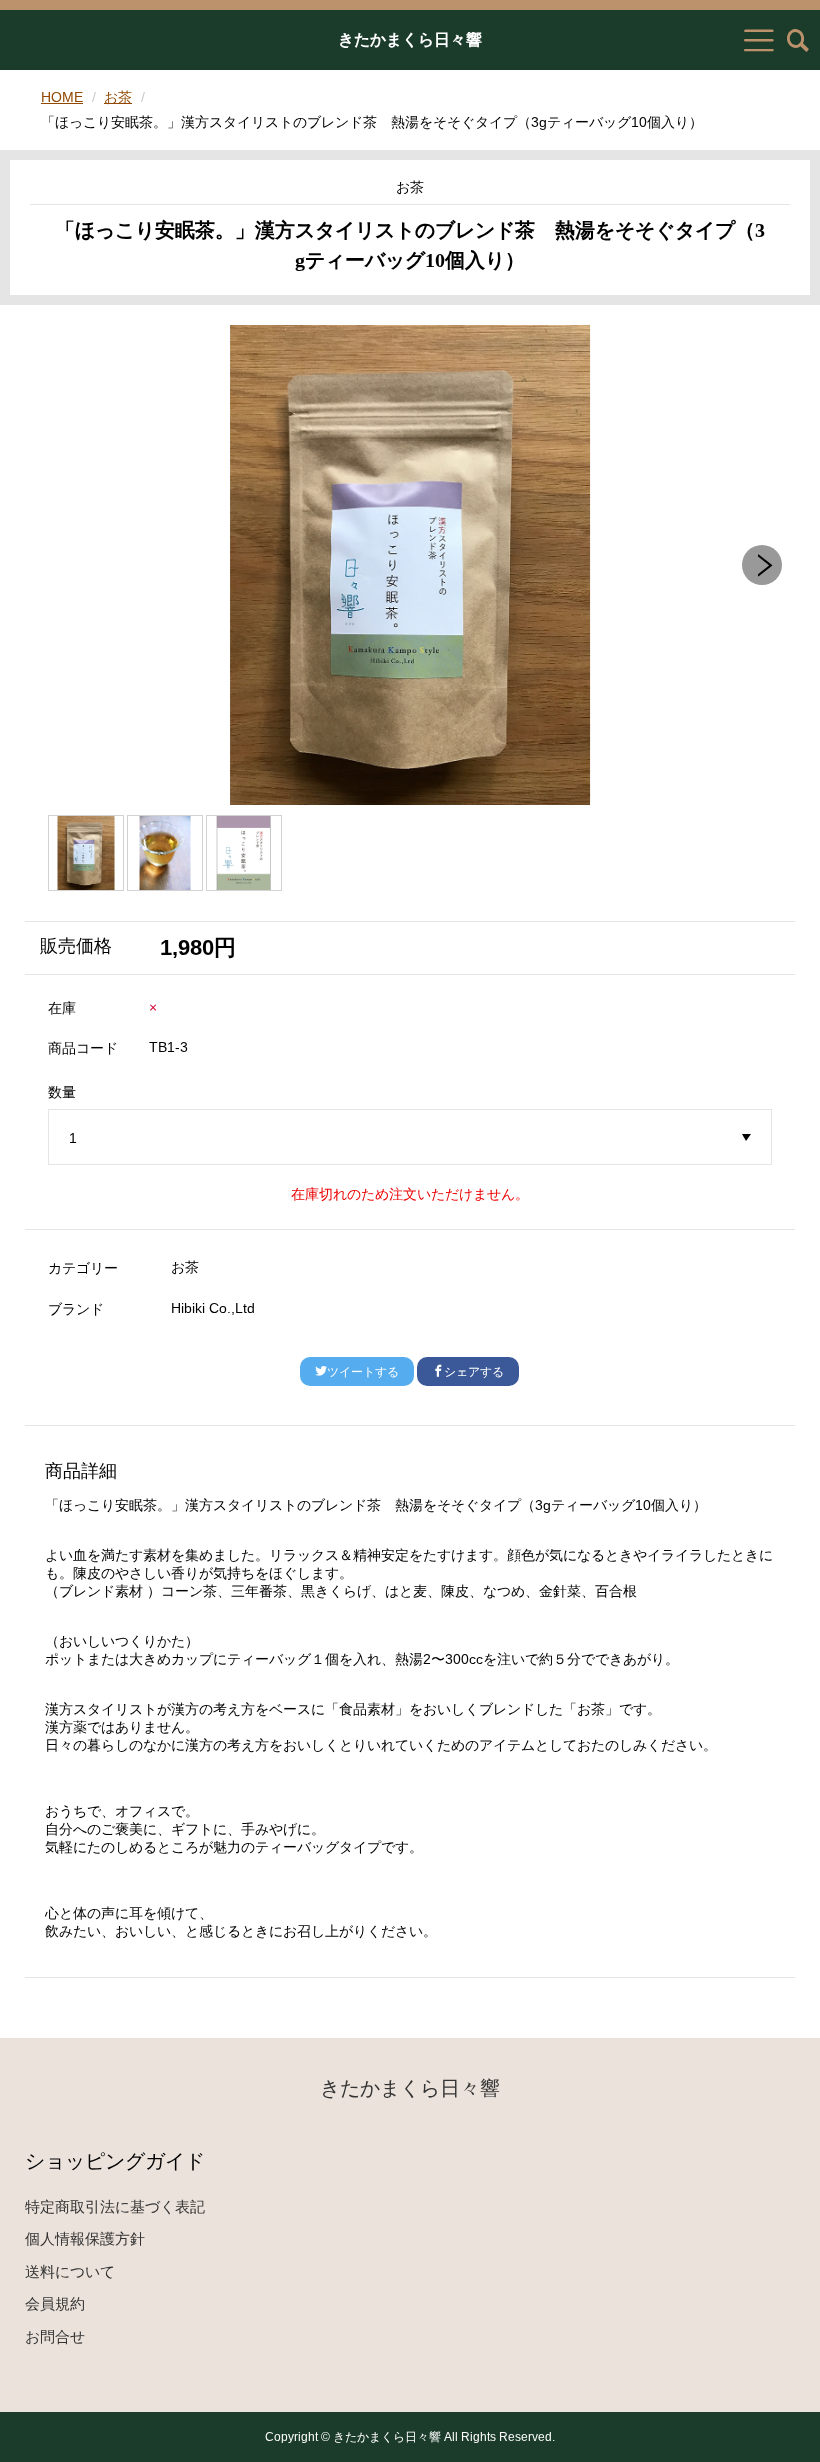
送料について (70, 2271)
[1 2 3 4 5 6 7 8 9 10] (410, 1138)
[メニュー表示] (759, 40)
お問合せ (55, 2336)
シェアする (474, 1372)
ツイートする (363, 1372)
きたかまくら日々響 (410, 40)
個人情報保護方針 (85, 2238)
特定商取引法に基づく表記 (115, 2206)
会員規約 (55, 2303)
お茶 (118, 97)
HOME (62, 97)
